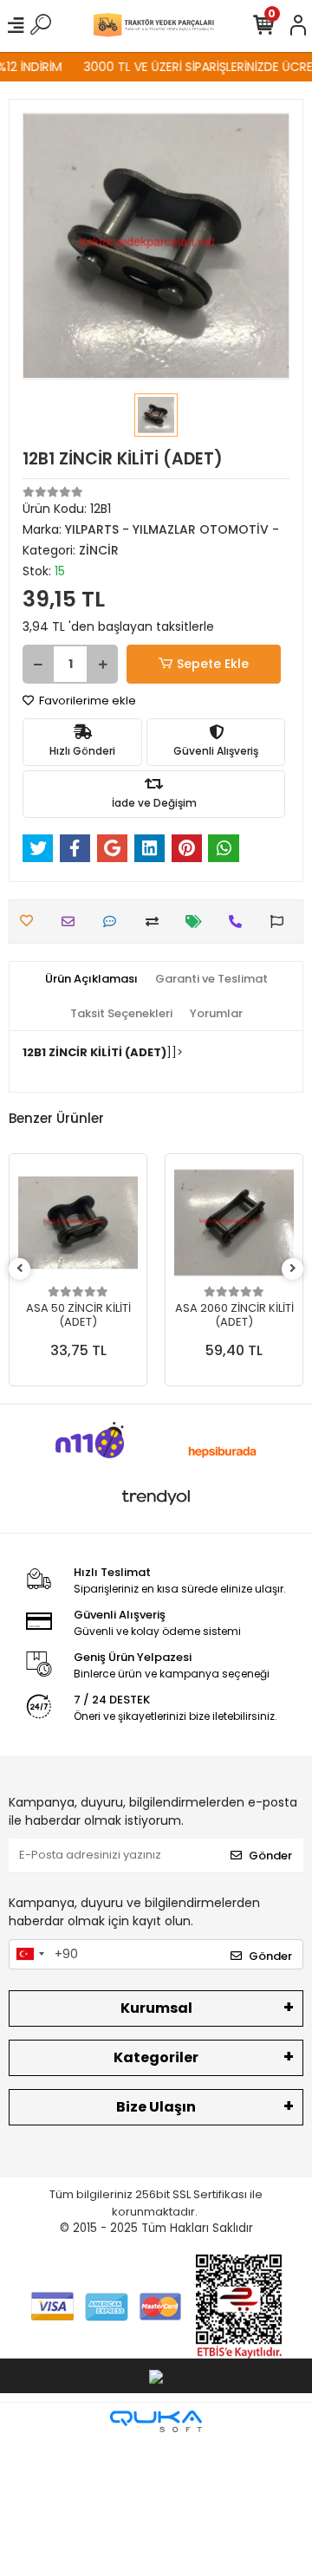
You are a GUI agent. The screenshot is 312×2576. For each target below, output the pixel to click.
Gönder (270, 1856)
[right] (293, 1269)
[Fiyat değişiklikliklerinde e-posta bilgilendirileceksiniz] (198, 921)
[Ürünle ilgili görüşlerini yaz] (114, 921)
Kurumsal (156, 2008)
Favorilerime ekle (86, 701)
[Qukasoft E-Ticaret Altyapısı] (156, 2421)
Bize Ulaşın (156, 2107)
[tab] (91, 979)
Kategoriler (156, 2057)
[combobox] (29, 1955)
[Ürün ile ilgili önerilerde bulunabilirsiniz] (281, 921)
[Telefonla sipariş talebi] (240, 921)
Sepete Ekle (213, 664)
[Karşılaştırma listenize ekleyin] (156, 921)
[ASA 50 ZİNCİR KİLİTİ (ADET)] (78, 1223)
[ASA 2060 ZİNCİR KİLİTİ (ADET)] (234, 1223)
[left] (20, 1269)
